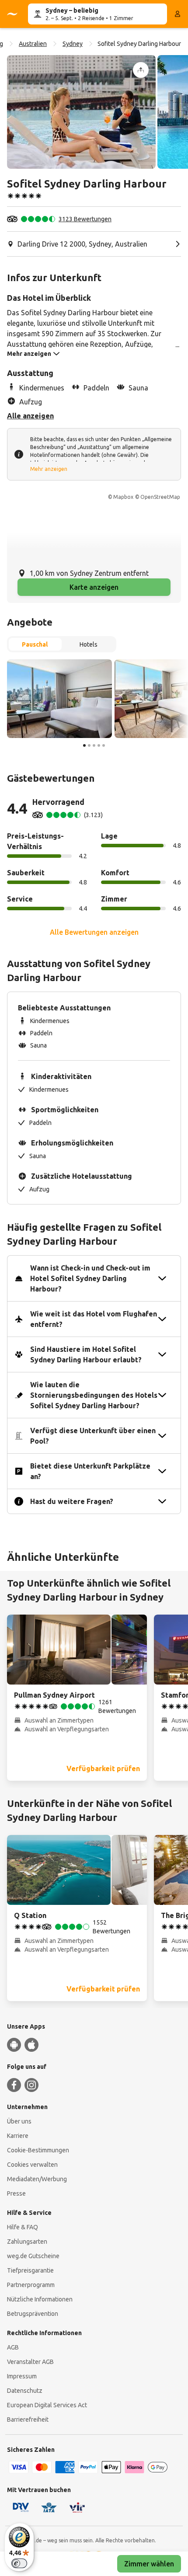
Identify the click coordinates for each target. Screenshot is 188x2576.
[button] (81, 112)
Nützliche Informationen (40, 2299)
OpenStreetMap (160, 497)
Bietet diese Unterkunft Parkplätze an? (90, 1471)
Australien (33, 44)
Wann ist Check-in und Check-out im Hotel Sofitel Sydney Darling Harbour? (90, 1278)
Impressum (22, 2376)
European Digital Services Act (47, 2405)
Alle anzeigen (30, 416)
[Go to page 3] (94, 745)
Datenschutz (25, 2391)
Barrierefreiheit (28, 2419)
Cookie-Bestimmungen (38, 2150)
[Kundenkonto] (178, 14)
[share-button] (141, 70)
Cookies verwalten (32, 2165)
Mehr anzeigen (49, 469)
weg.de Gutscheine (33, 2256)
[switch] (19, 2563)
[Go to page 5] (104, 745)
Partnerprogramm (31, 2285)
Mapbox (123, 497)
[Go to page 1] (84, 745)
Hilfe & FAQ (23, 2227)
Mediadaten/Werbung (37, 2179)
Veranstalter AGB (30, 2362)
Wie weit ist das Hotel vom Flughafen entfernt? (94, 1319)
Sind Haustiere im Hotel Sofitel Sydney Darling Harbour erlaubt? (86, 1354)
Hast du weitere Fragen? (72, 1501)
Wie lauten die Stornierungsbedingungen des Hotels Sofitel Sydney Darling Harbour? (94, 1395)
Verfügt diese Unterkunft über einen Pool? (93, 1436)
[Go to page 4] (99, 745)
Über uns (19, 2121)
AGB (13, 2347)
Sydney (73, 44)
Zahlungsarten (27, 2242)
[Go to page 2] (89, 745)
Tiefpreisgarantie (30, 2270)
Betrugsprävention (33, 2314)
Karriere (18, 2136)
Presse (16, 2193)
